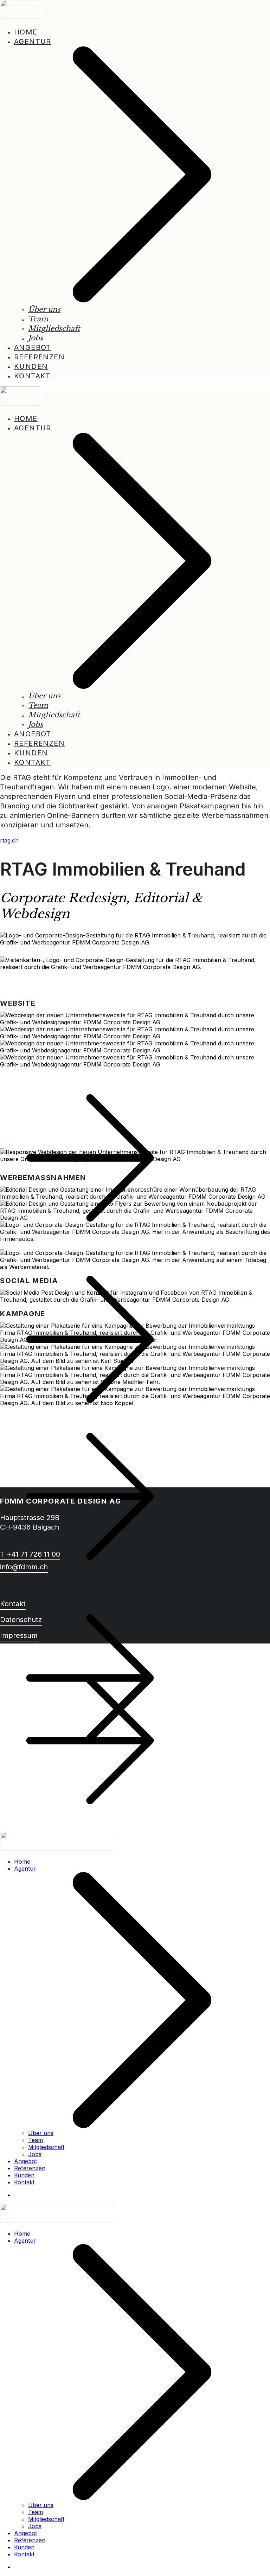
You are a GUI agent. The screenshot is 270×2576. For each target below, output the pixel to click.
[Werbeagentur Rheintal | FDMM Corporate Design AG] (57, 1849)
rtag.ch (9, 840)
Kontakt (13, 1604)
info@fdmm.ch (24, 1567)
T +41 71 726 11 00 (30, 1554)
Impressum (19, 1635)
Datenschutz (21, 1620)
